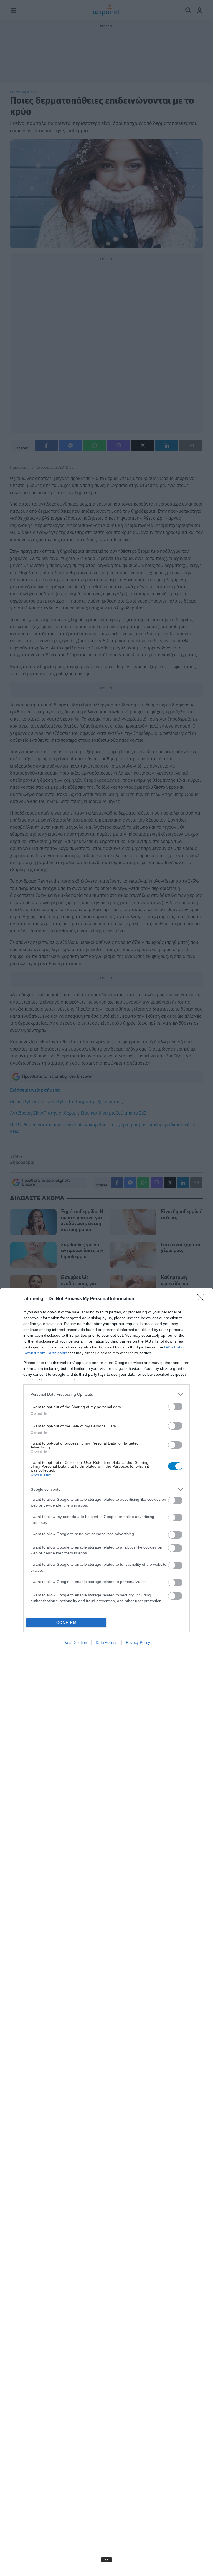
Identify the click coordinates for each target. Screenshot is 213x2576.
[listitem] (106, 1394)
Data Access (106, 1642)
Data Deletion (75, 1642)
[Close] (202, 1299)
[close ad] (106, 2559)
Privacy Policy (138, 1642)
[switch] (175, 1407)
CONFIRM (67, 1623)
